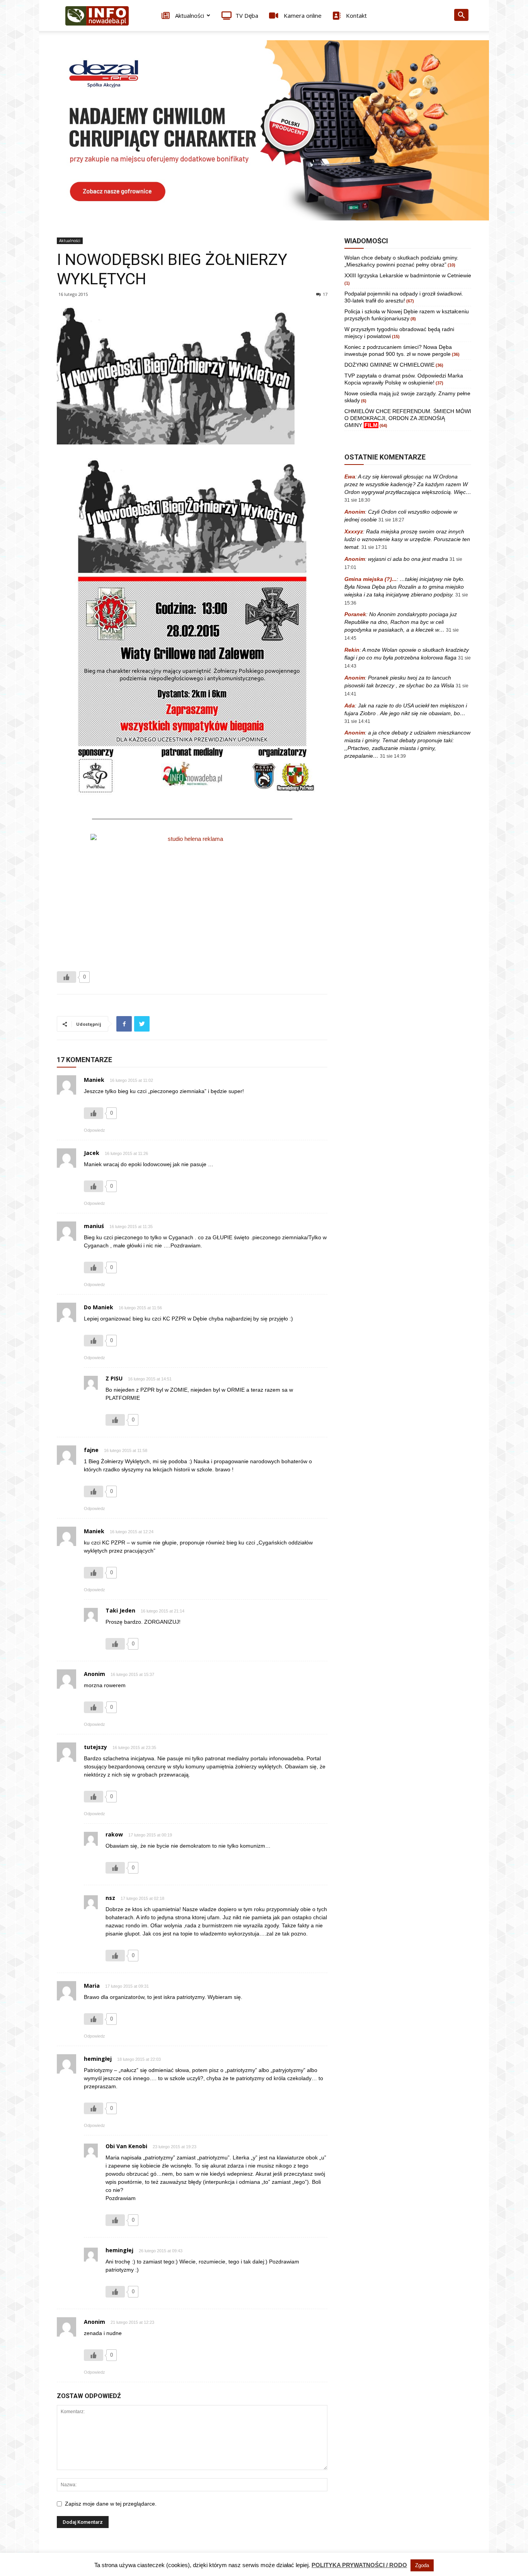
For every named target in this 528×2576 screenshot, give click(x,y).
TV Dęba (247, 15)
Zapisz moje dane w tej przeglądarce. (111, 2504)
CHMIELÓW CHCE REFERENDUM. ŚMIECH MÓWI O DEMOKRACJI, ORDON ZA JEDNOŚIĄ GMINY (408, 418)
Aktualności (189, 15)
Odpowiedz (95, 1130)
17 (325, 294)
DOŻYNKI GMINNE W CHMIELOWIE (389, 365)
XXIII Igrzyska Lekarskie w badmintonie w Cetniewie (408, 275)
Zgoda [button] (422, 2565)
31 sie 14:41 (357, 721)
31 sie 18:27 (391, 520)
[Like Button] (66, 977)
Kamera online (302, 15)
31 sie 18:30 (357, 500)
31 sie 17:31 (374, 547)
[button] (461, 16)
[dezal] (264, 130)
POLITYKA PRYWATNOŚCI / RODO (359, 2565)
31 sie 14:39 (393, 756)
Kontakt (356, 15)
